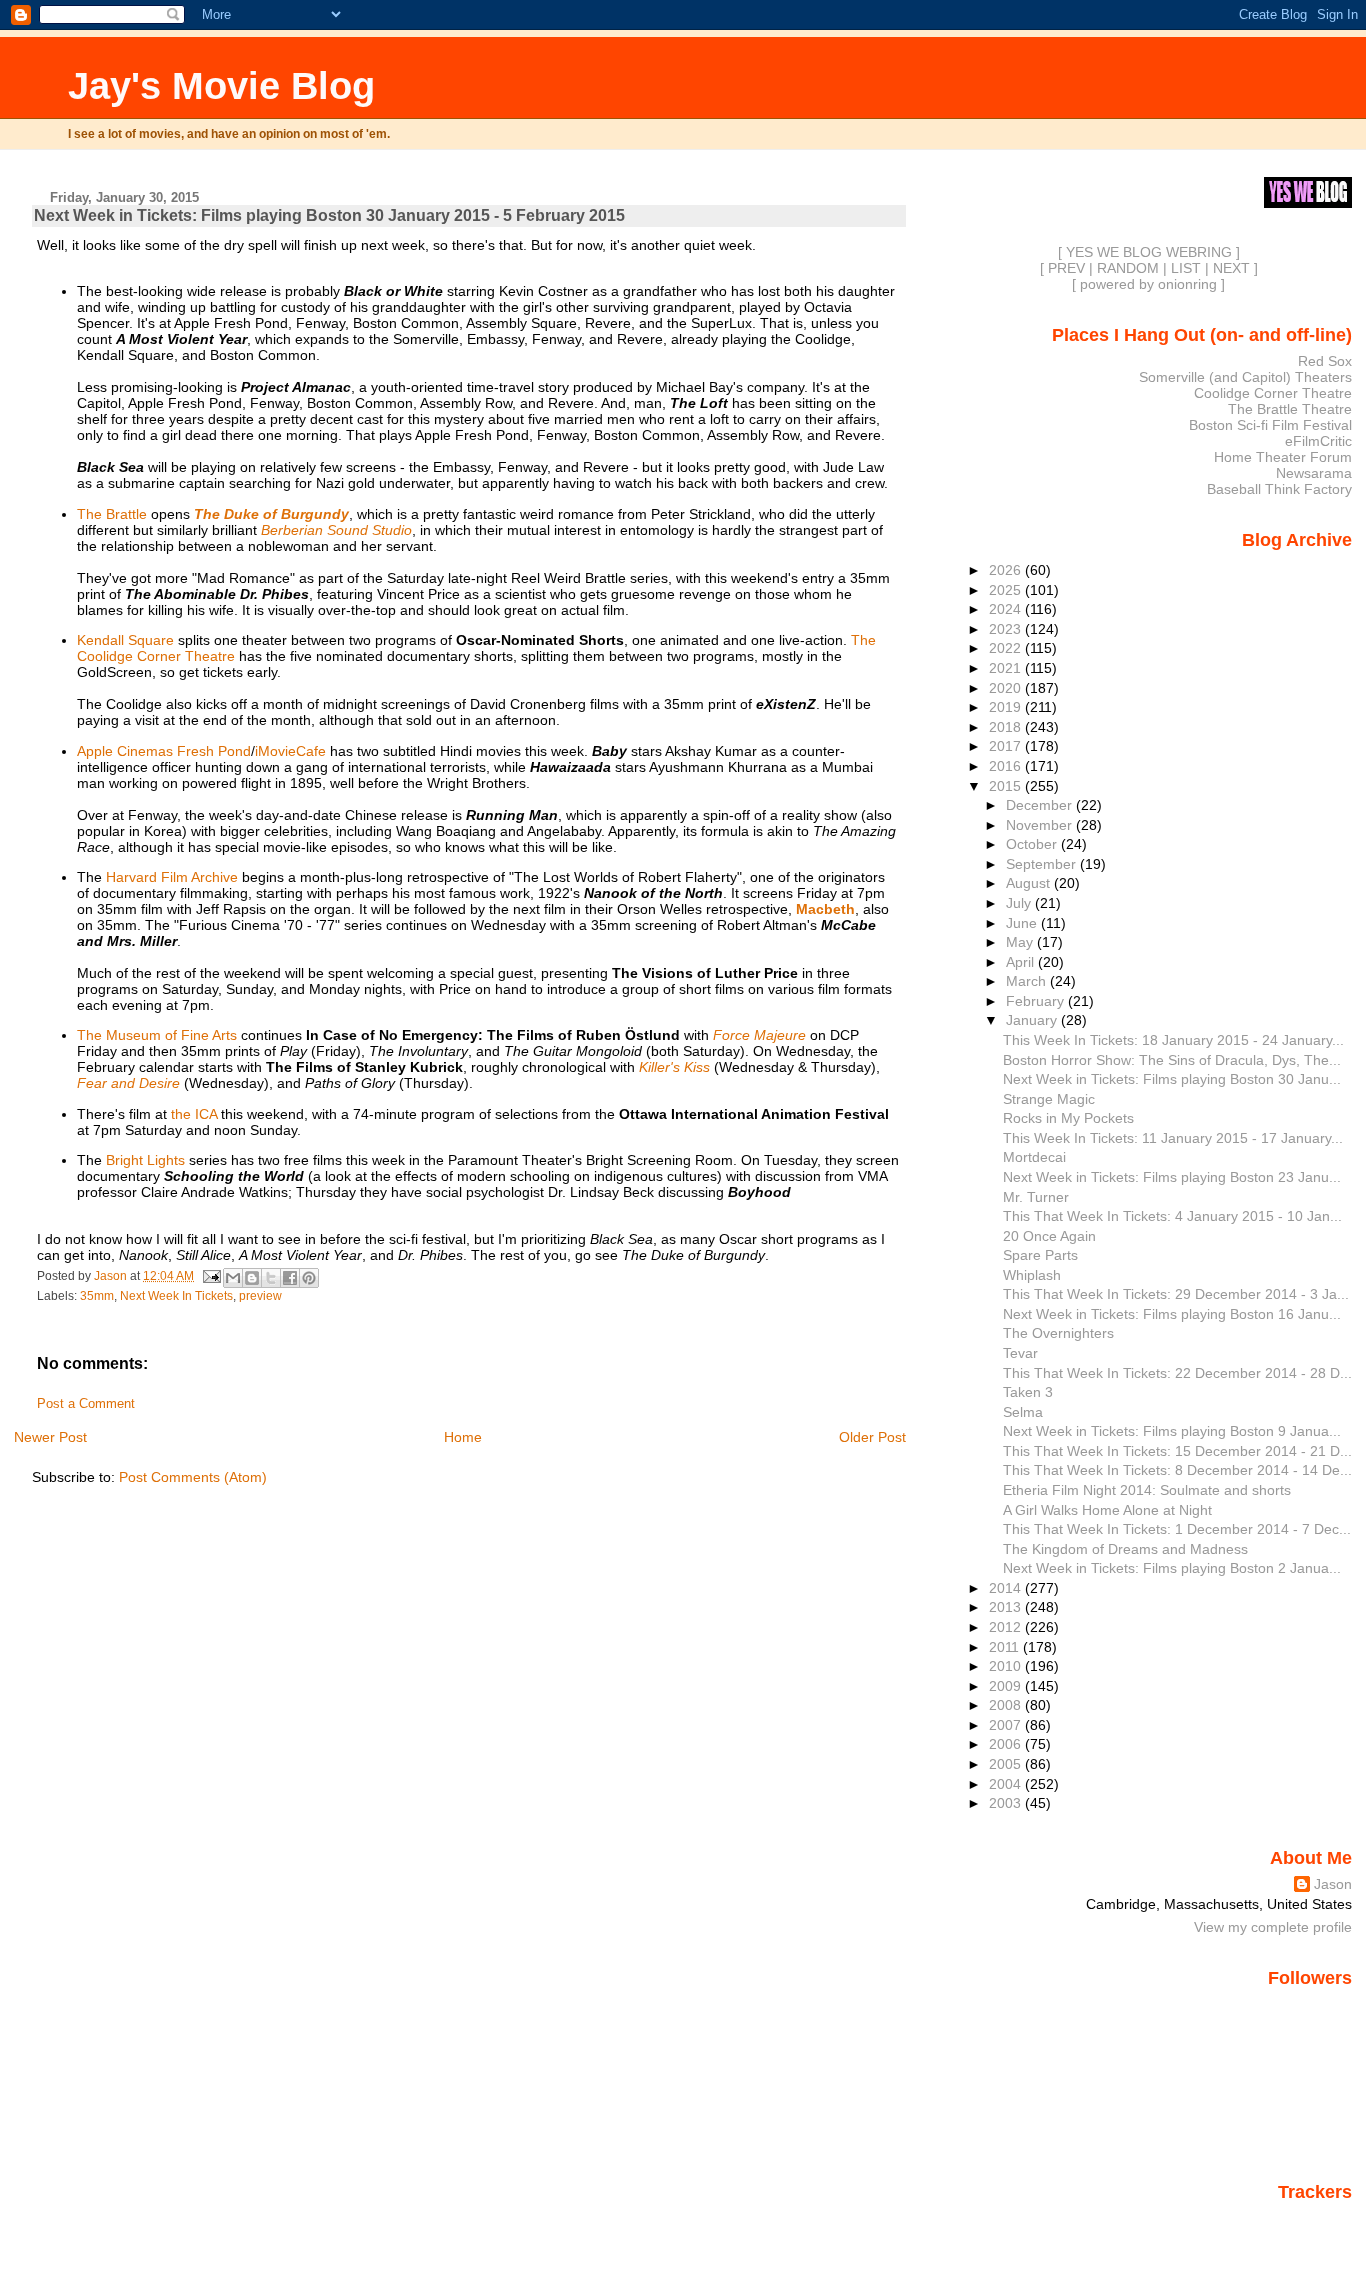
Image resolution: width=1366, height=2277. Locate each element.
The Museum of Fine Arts (157, 1035)
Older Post (872, 1437)
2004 (1007, 1784)
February (1037, 1001)
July (1020, 903)
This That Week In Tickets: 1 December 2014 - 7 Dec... (1177, 1529)
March (1028, 981)
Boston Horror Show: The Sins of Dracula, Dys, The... (1172, 1060)
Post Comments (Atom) (193, 1477)
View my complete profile (1273, 1927)
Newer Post (50, 1437)
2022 (1007, 648)
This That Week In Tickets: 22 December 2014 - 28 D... (1177, 1373)
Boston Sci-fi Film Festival (1270, 425)
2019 (1007, 707)
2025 (1007, 590)
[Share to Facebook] (290, 1278)
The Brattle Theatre (1290, 409)
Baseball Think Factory (1279, 489)
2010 (1007, 1666)
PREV (1066, 268)
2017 (1007, 746)
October (1033, 844)
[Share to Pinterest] (309, 1278)
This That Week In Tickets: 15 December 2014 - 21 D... (1177, 1451)
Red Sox (1325, 361)
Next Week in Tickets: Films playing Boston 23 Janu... (1172, 1177)
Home (463, 1437)
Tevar (1020, 1353)
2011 (1006, 1647)
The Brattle (112, 514)
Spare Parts (1040, 1255)
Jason (1333, 1884)
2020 (1007, 688)
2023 (1007, 629)
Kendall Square (125, 640)
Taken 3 (1028, 1392)
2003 (1007, 1803)
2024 (1007, 609)
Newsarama (1314, 473)
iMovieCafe (290, 751)
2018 (1007, 727)
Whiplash (1032, 1275)
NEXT (1231, 268)
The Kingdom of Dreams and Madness (1125, 1549)
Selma (1023, 1412)
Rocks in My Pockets (1068, 1118)
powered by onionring (1148, 284)
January (1033, 1020)
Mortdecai (1034, 1157)
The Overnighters (1058, 1333)
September (1043, 864)
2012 (1007, 1627)
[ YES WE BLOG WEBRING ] (1149, 252)
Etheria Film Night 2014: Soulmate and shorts (1147, 1490)
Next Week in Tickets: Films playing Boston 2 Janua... (1172, 1568)
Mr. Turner (1036, 1197)
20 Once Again (1049, 1236)
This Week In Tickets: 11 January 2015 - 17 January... (1173, 1138)
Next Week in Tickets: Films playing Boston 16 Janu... (1172, 1314)
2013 (1007, 1607)
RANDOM (1128, 268)
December (1041, 805)
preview (260, 1296)
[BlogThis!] (252, 1278)
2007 (1007, 1725)
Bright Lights (145, 1160)
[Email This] (233, 1278)
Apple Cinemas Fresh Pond (164, 751)
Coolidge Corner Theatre (1273, 393)
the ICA (194, 1114)
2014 (1007, 1588)
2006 (1007, 1744)
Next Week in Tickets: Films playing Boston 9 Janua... (1172, 1431)
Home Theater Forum (1283, 457)
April (1022, 962)
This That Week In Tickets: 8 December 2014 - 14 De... (1177, 1470)
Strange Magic (1049, 1099)
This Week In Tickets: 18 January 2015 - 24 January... (1173, 1040)
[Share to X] (271, 1278)
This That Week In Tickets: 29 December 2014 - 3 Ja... (1176, 1294)
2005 (1007, 1764)
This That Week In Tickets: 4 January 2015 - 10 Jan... (1172, 1216)
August (1030, 883)
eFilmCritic (1318, 441)
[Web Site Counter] (1317, 2220)
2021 (1007, 668)
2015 (1007, 786)
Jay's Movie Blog (221, 85)
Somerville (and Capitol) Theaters (1245, 377)
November (1041, 825)
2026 (1007, 570)
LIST (1186, 268)
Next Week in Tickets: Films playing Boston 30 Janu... (1172, 1079)
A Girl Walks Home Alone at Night (1107, 1510)
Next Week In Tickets (176, 1296)
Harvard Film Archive (172, 877)
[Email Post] (210, 1275)
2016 (1007, 766)
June (1023, 923)
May (1021, 942)
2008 (1007, 1705)
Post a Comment (86, 1404)
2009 (1007, 1686)
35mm (97, 1296)
